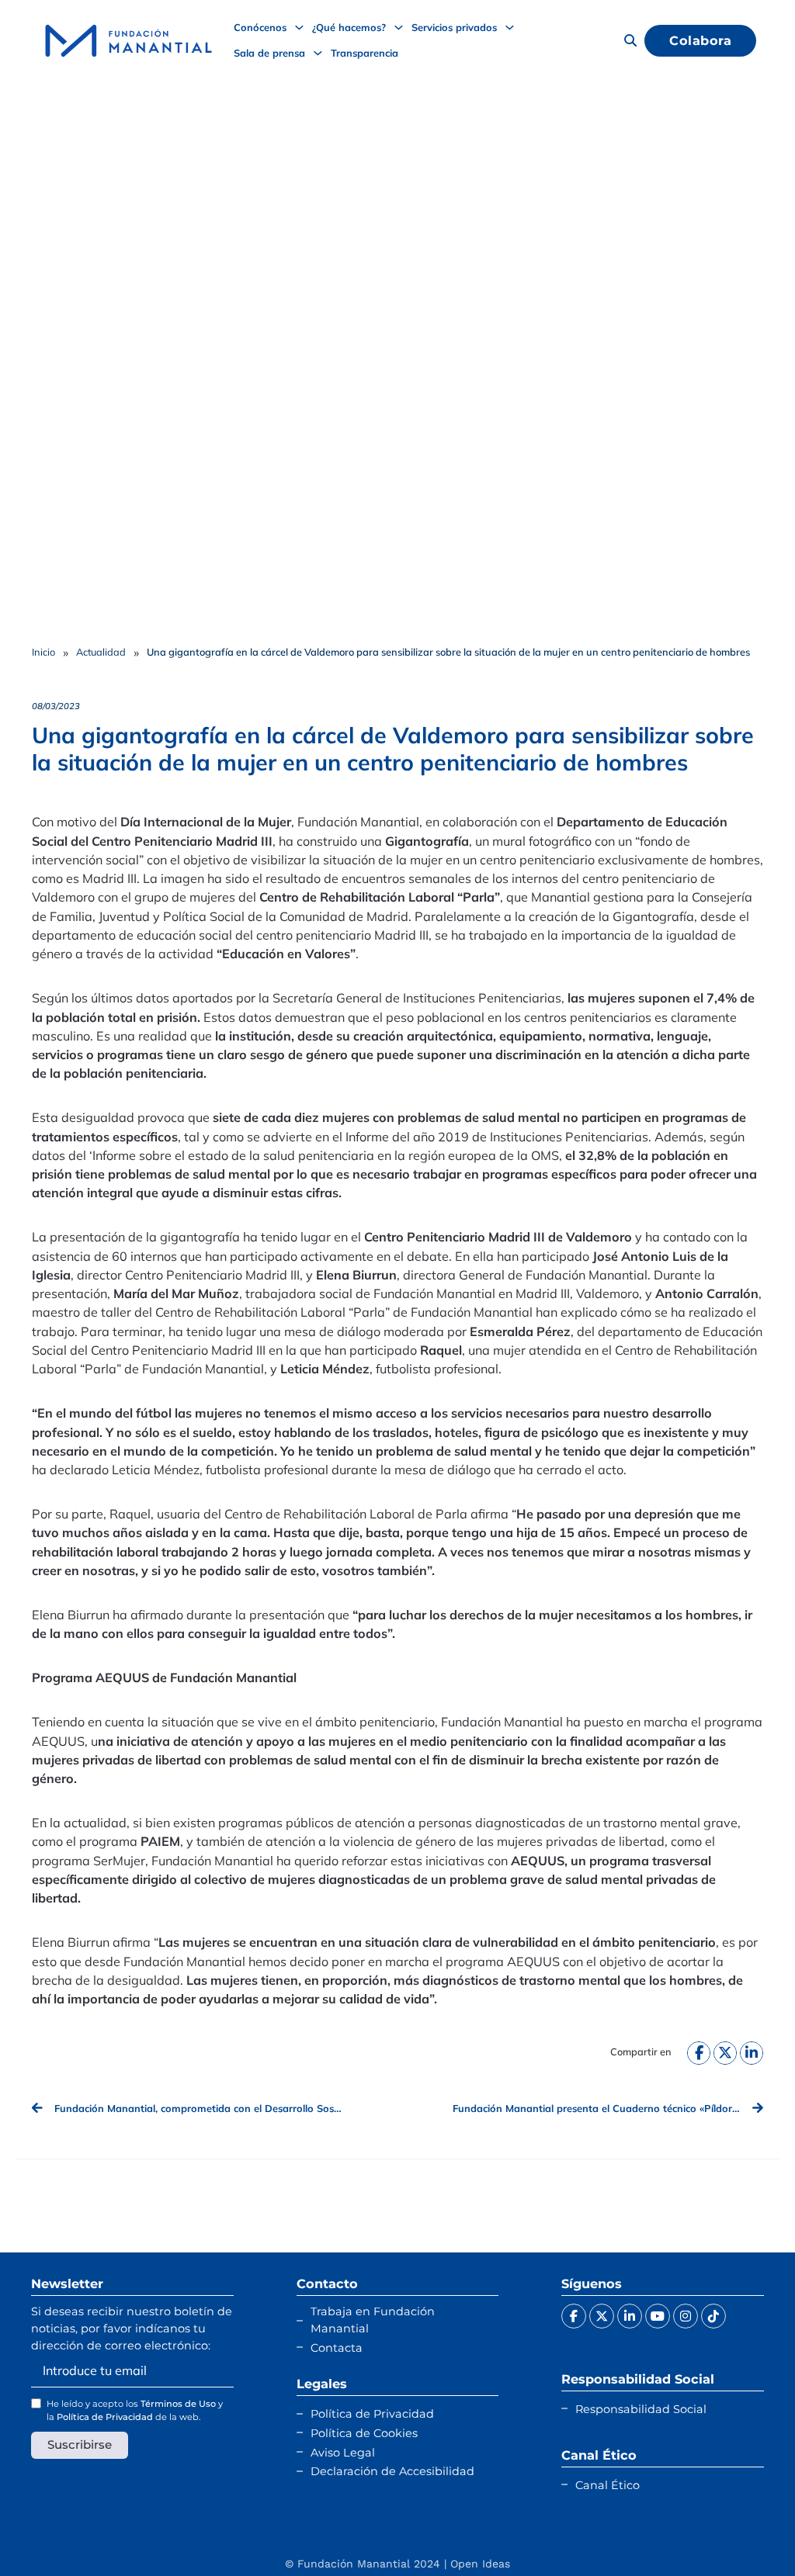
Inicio (43, 652)
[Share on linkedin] (752, 2053)
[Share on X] (725, 2053)
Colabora (700, 40)
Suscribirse (80, 2444)
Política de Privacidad (105, 2417)
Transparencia (365, 53)
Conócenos (260, 27)
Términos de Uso (178, 2404)
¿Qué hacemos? (349, 27)
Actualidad (101, 652)
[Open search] (630, 40)
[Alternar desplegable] (299, 28)
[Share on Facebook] (699, 2053)
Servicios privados (454, 27)
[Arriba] (745, 2533)
